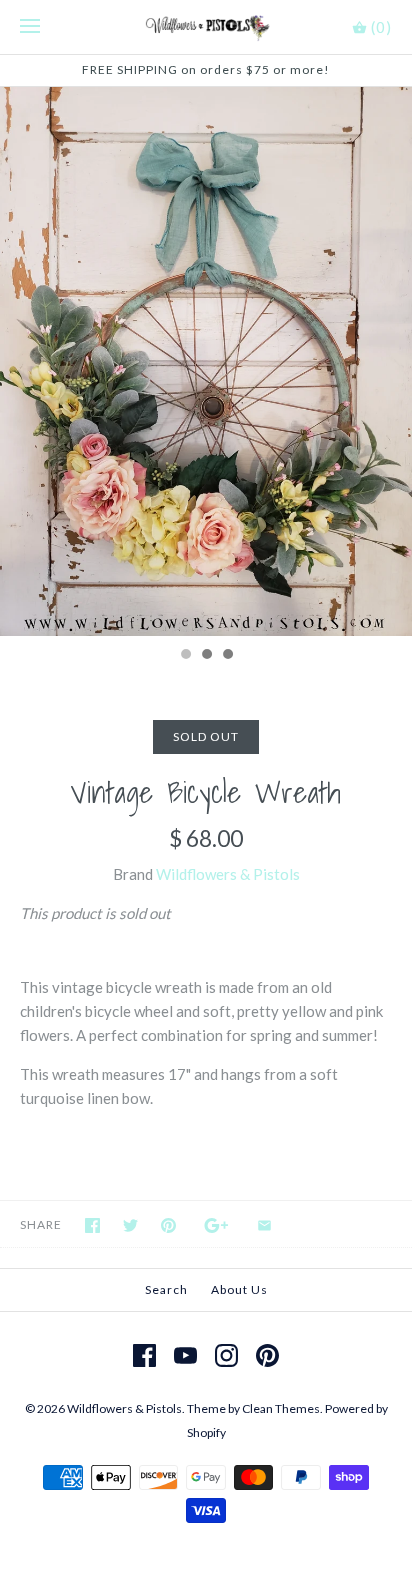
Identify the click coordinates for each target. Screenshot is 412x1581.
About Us (239, 1289)
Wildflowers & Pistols (228, 874)
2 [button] (206, 656)
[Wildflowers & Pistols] (206, 27)
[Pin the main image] (168, 1225)
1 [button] (185, 656)
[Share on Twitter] (130, 1225)
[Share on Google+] (216, 1225)
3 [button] (227, 656)
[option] (206, 361)
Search (166, 1289)
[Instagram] (226, 1355)
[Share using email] (264, 1225)
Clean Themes (281, 1408)
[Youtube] (185, 1355)
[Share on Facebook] (92, 1225)
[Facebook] (144, 1355)
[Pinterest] (267, 1355)
